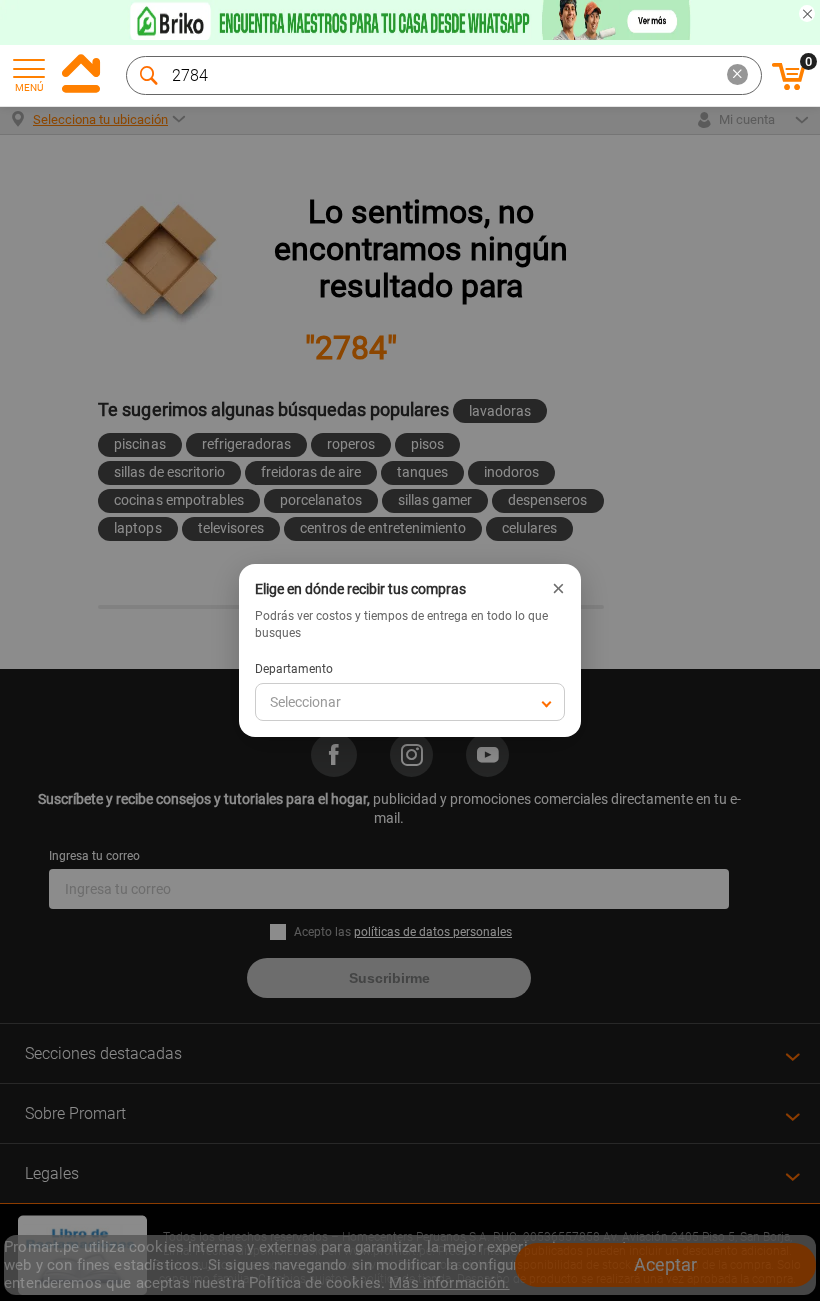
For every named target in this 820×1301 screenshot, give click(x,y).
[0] (789, 87)
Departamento (294, 669)
